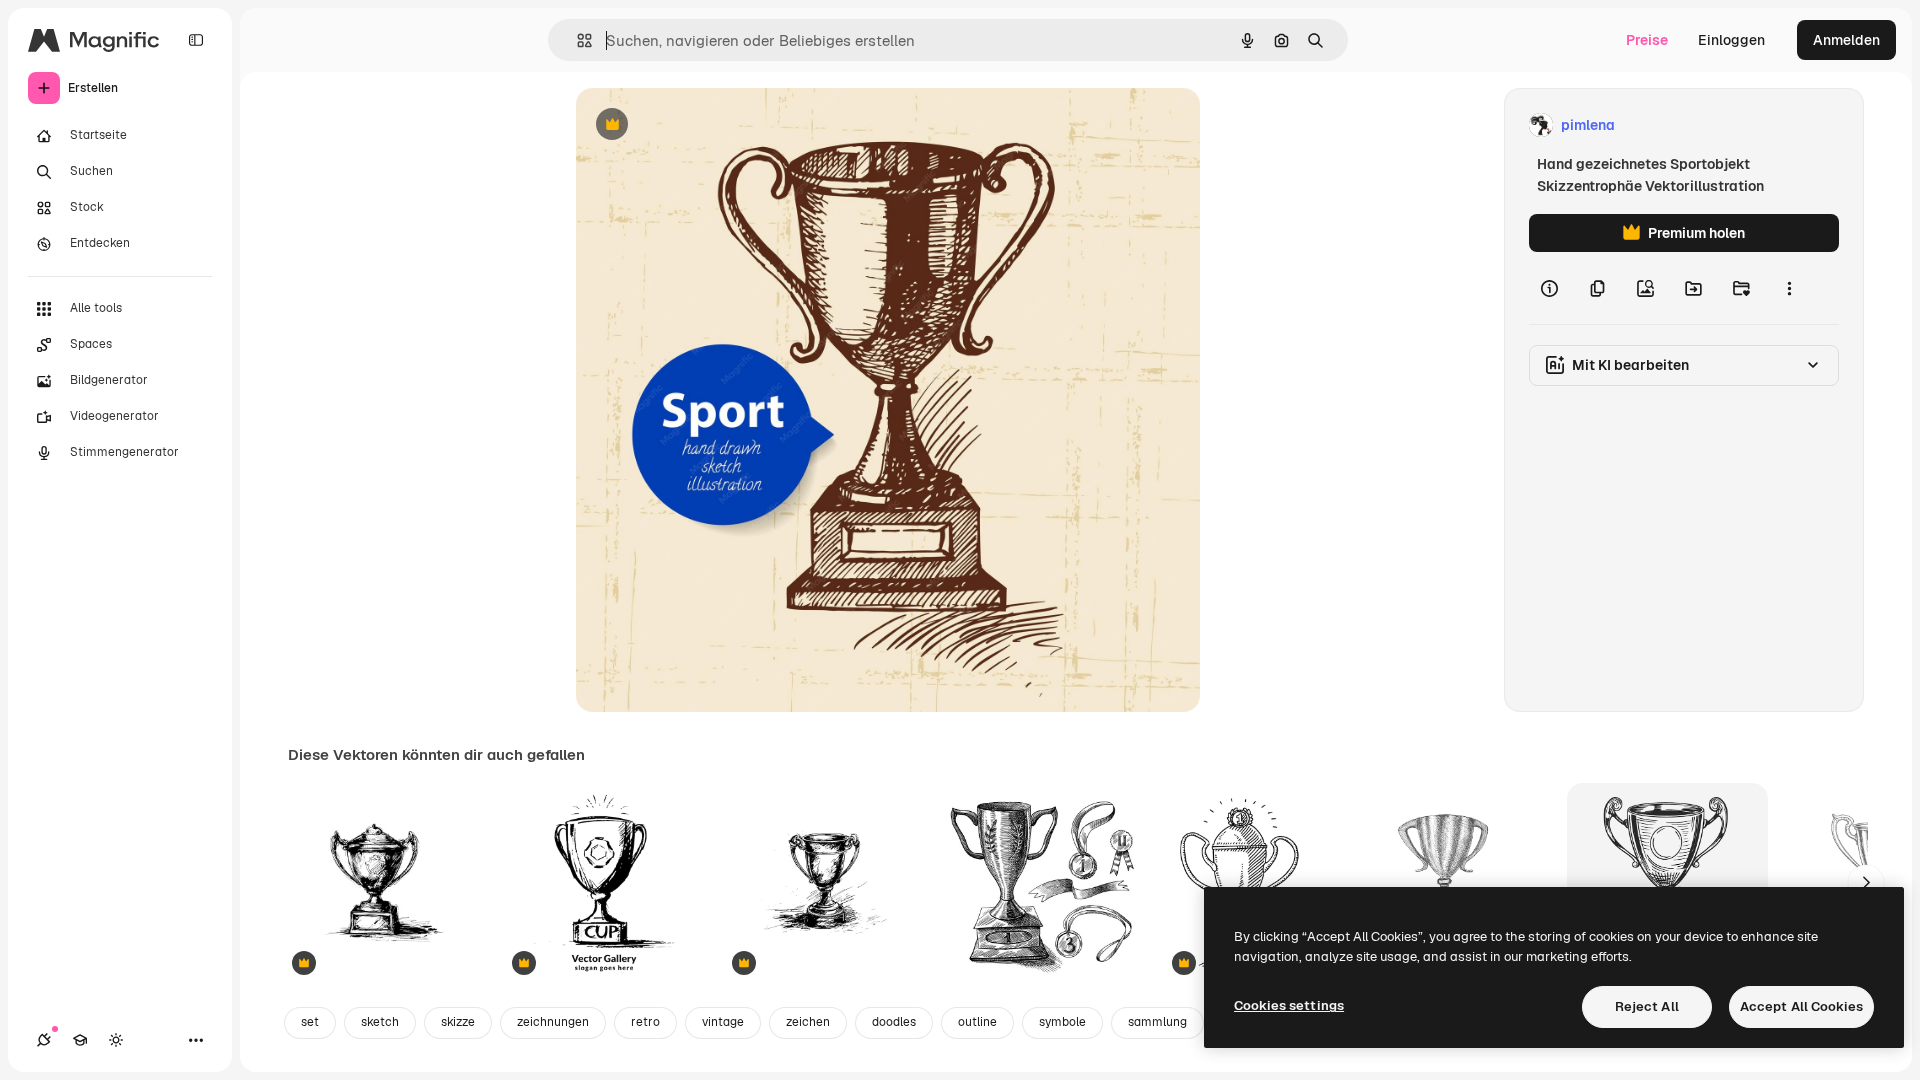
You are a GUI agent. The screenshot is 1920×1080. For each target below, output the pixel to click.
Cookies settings (1289, 1005)
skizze (458, 1022)
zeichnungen (553, 1022)
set (310, 1022)
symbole (1062, 1022)
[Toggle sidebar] (196, 40)
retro (645, 1022)
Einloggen (1731, 40)
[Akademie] (80, 1040)
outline (977, 1022)
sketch (380, 1022)
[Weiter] (1866, 883)
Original (704, 125)
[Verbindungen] (44, 1040)
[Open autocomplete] (576, 40)
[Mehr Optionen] (1789, 288)
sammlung (1157, 1022)
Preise (1647, 40)
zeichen (808, 1022)
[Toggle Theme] (116, 1040)
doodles (894, 1022)
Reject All (1647, 1006)
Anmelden (1846, 40)
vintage (723, 1022)
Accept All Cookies (1801, 1006)
